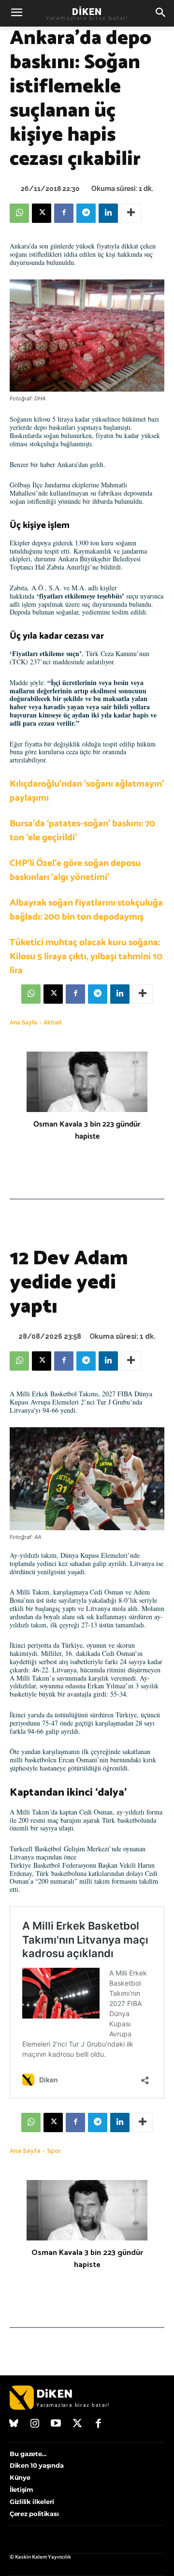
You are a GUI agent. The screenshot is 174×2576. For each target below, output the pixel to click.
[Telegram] (86, 213)
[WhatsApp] (19, 213)
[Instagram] (35, 2424)
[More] (131, 213)
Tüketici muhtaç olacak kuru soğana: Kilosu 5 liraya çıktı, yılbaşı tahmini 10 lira (86, 957)
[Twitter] (77, 2424)
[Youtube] (56, 2424)
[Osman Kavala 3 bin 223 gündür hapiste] (87, 1082)
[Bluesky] (14, 2424)
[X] (42, 213)
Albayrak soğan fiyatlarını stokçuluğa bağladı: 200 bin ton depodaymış (86, 910)
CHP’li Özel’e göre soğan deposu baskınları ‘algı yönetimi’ (75, 870)
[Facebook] (64, 213)
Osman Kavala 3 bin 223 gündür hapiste (87, 1130)
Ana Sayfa (23, 1023)
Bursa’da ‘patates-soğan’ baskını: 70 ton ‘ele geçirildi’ (82, 831)
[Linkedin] (108, 213)
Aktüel (53, 1023)
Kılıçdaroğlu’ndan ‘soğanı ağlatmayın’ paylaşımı (87, 791)
